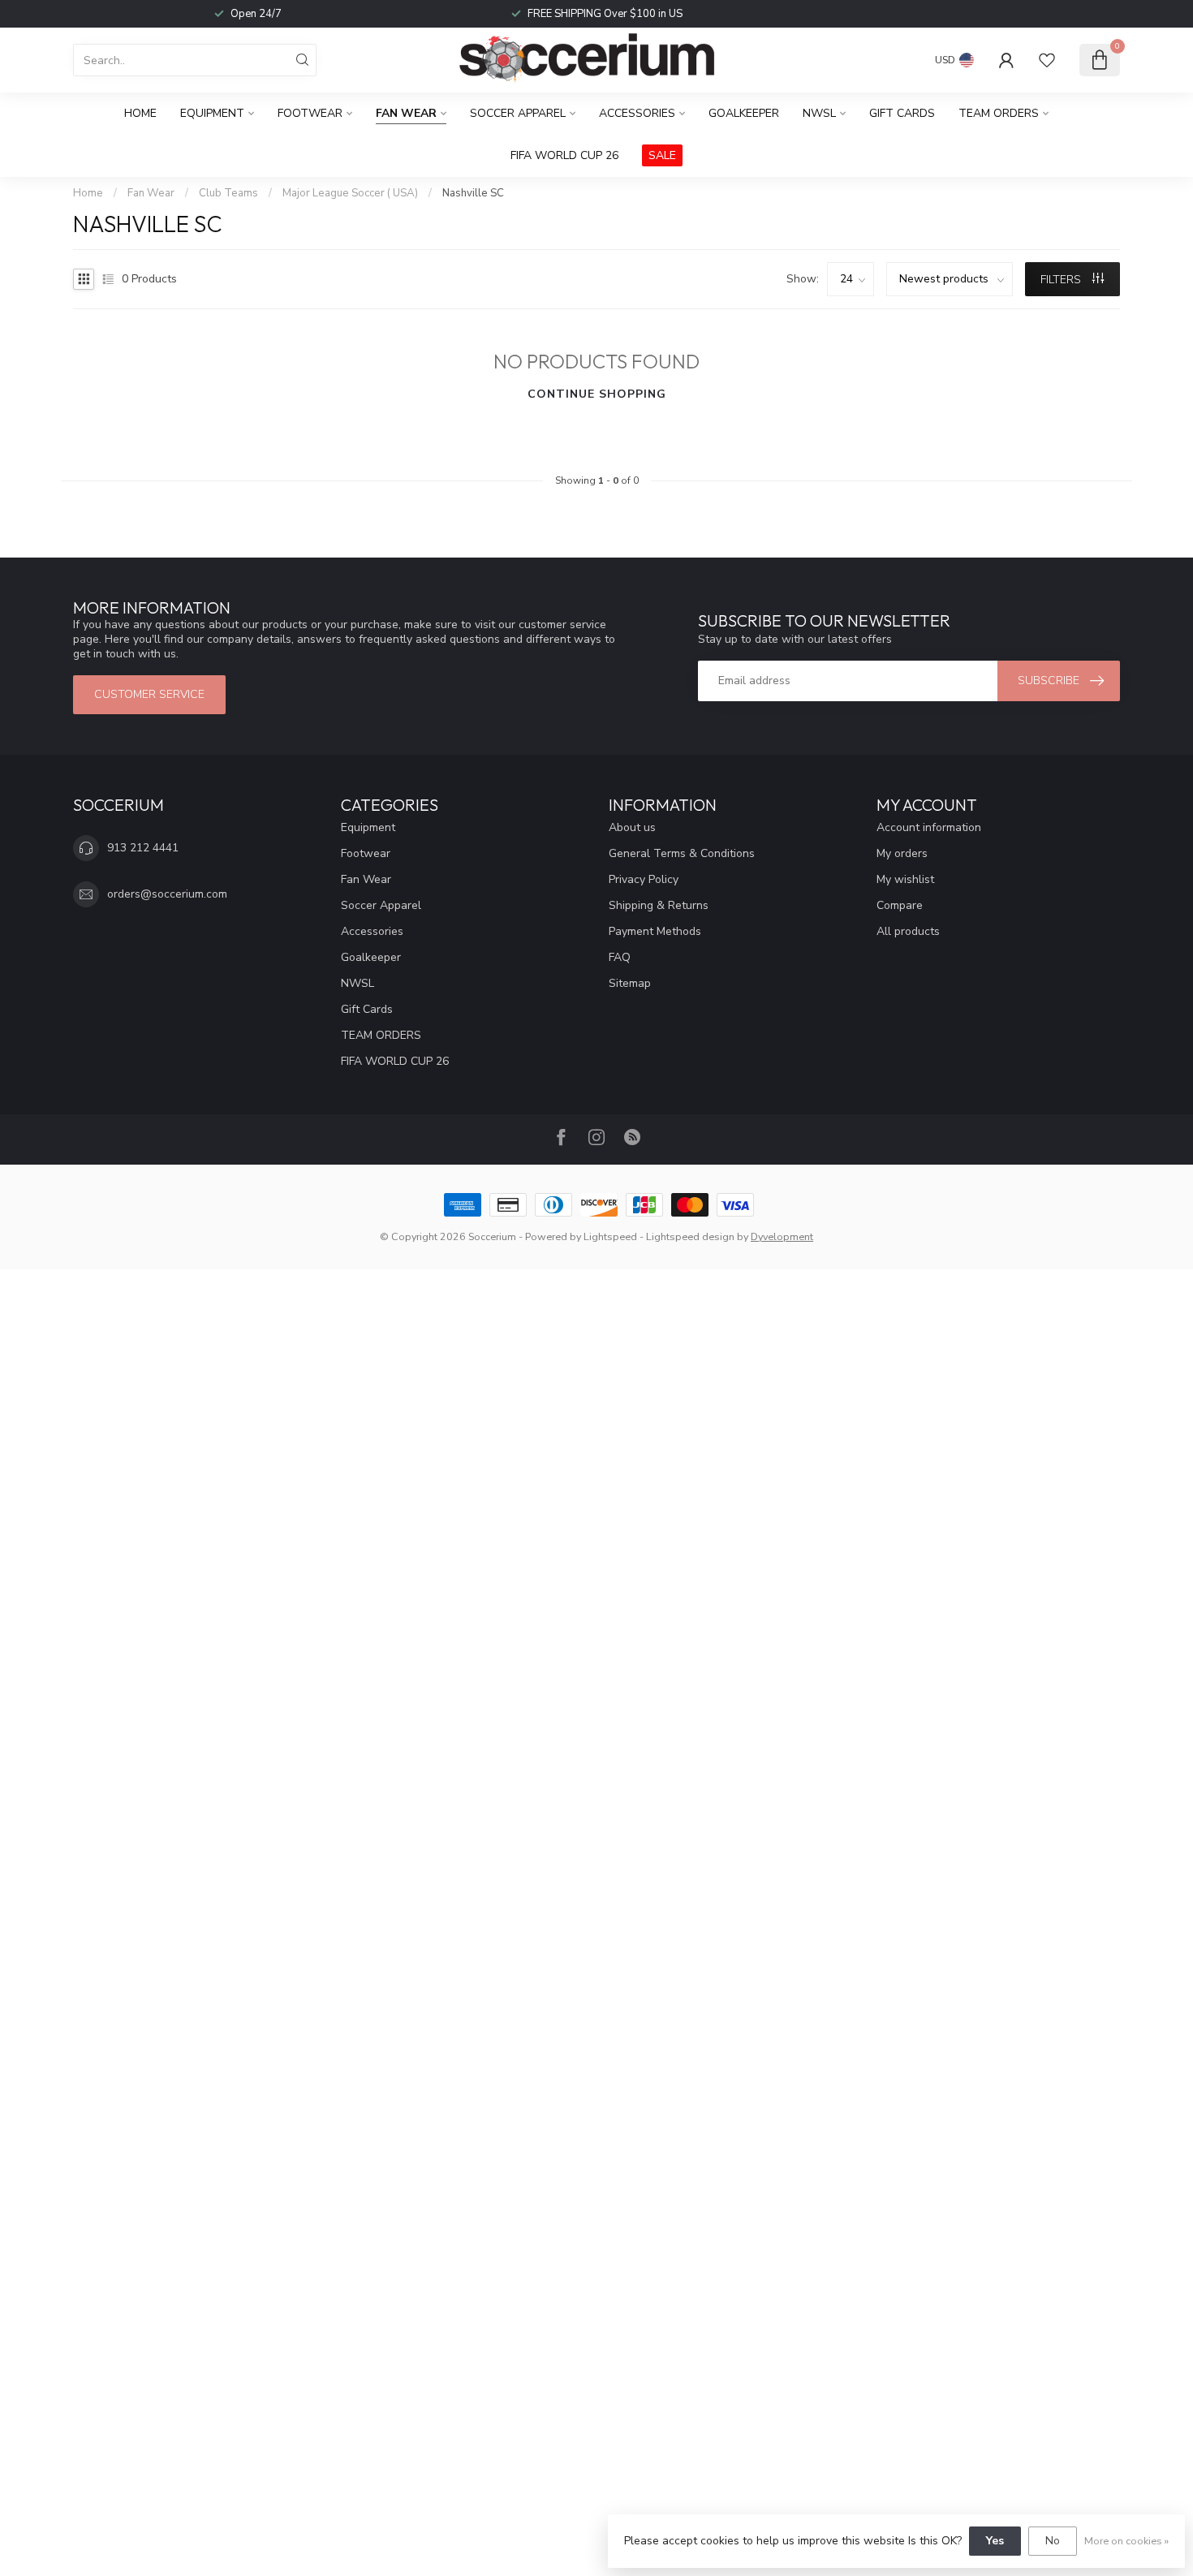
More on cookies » (1126, 2541)
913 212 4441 (143, 848)
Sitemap (630, 983)
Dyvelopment (782, 1236)
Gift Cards (902, 113)
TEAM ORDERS (999, 113)
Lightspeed (610, 1236)
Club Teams (228, 193)
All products (908, 931)
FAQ (620, 957)
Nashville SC (473, 193)
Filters (1062, 280)
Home (140, 113)
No (1053, 2541)
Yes (995, 2541)
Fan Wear (406, 113)
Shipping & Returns (659, 905)
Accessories (637, 113)
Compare (900, 905)
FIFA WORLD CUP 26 (564, 155)
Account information (929, 827)
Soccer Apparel (518, 113)
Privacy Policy (644, 879)
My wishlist (905, 879)
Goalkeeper (744, 113)
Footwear (310, 113)
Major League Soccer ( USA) (350, 193)
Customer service (149, 694)
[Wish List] (1047, 60)
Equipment (212, 113)
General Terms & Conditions (682, 853)
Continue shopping (597, 394)
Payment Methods (655, 931)
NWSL (819, 113)
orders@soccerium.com (167, 894)
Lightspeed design (690, 1236)
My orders (902, 853)
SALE (662, 155)
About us (632, 827)
